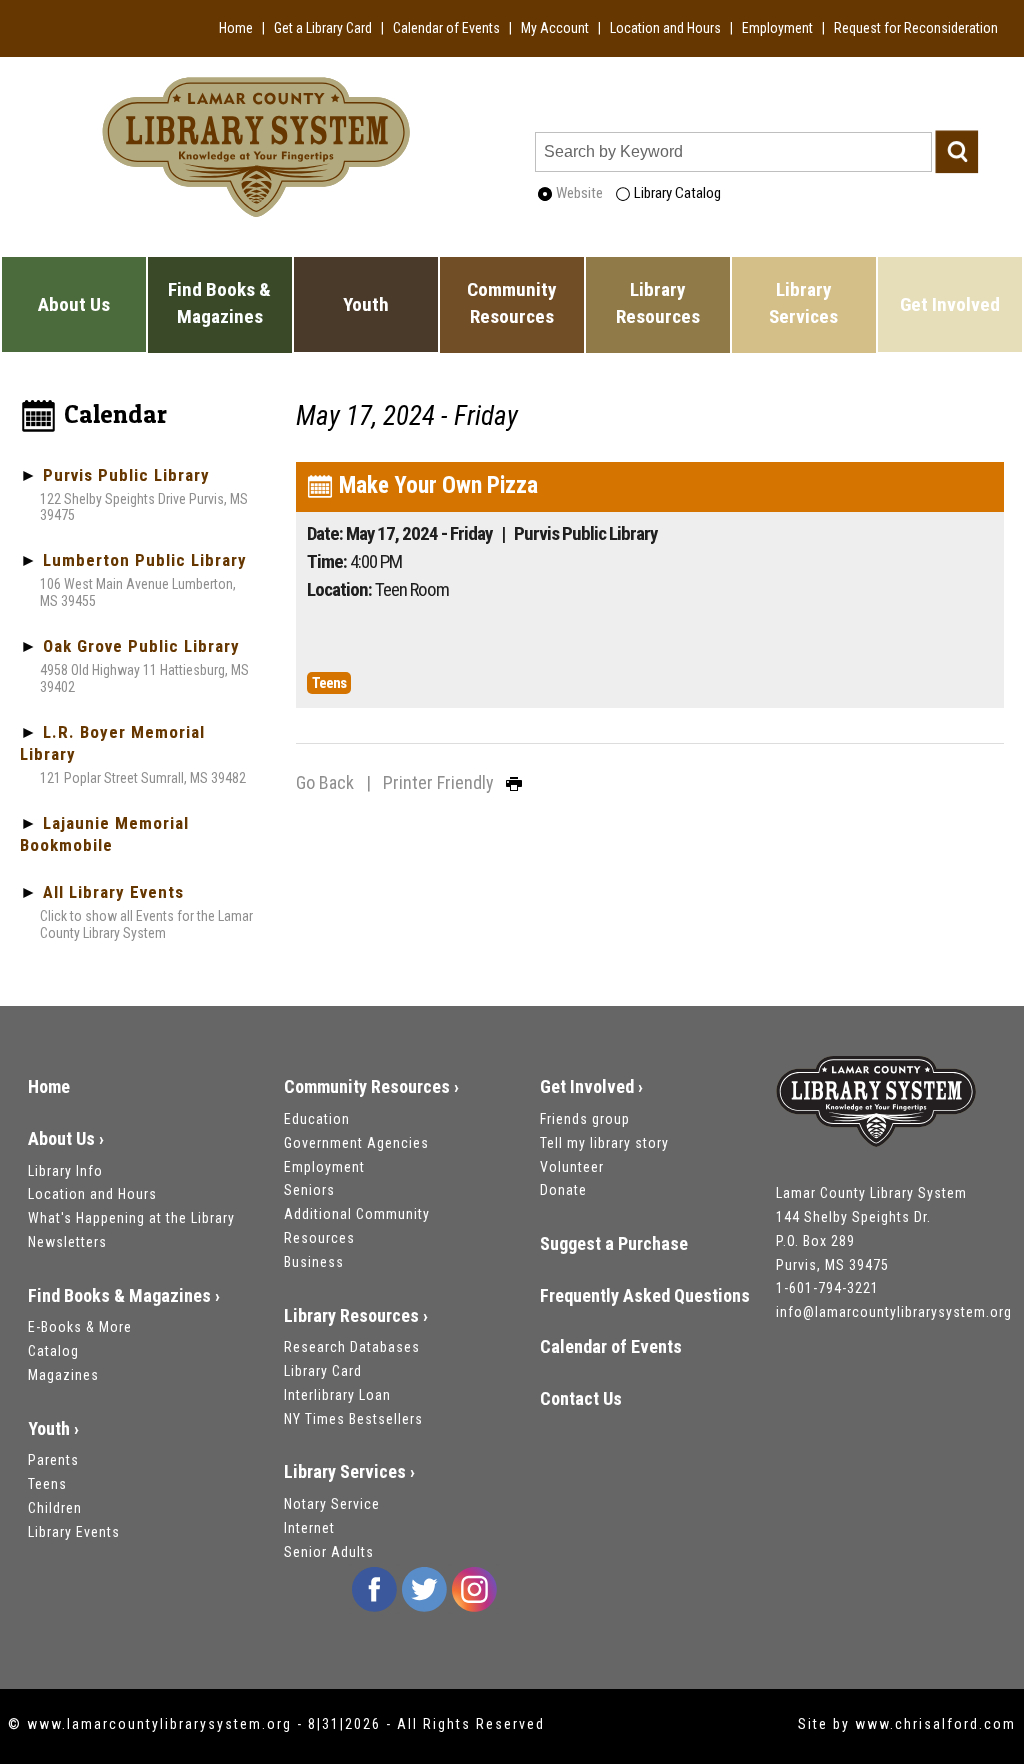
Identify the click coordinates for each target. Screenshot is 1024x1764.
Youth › (53, 1428)
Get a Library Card (323, 28)
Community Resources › (371, 1086)
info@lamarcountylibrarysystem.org (894, 1312)
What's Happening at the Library (131, 1218)
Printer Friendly (444, 782)
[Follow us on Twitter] (424, 1589)
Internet (309, 1528)
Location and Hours (665, 28)
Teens (47, 1484)
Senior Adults (329, 1552)
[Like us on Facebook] (374, 1589)
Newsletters (67, 1242)
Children (55, 1508)
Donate (563, 1190)
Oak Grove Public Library (141, 646)
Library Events (74, 1532)
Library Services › (349, 1471)
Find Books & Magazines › (124, 1295)
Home (236, 28)
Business (314, 1262)
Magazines (63, 1375)
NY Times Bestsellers (353, 1419)
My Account (555, 28)
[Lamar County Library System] (876, 1104)
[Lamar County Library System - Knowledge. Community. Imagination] (256, 144)
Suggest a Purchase (614, 1243)
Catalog (53, 1351)
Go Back (325, 782)
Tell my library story (604, 1143)
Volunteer (572, 1167)
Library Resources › (356, 1315)
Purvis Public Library (126, 475)
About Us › (66, 1138)
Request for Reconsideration (916, 28)
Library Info (65, 1171)
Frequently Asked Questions (645, 1295)
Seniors (309, 1190)
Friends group (585, 1119)
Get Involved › (591, 1086)
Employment (777, 28)
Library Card (323, 1371)
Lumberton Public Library (145, 560)
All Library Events (113, 892)
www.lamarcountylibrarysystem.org (159, 1724)
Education (317, 1119)
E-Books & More (80, 1327)
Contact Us (581, 1398)
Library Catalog (676, 193)
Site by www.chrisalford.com (907, 1724)
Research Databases (352, 1347)
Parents (53, 1460)
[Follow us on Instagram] (474, 1589)
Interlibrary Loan (337, 1395)
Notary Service (332, 1504)
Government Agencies (356, 1143)
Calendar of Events (446, 28)
